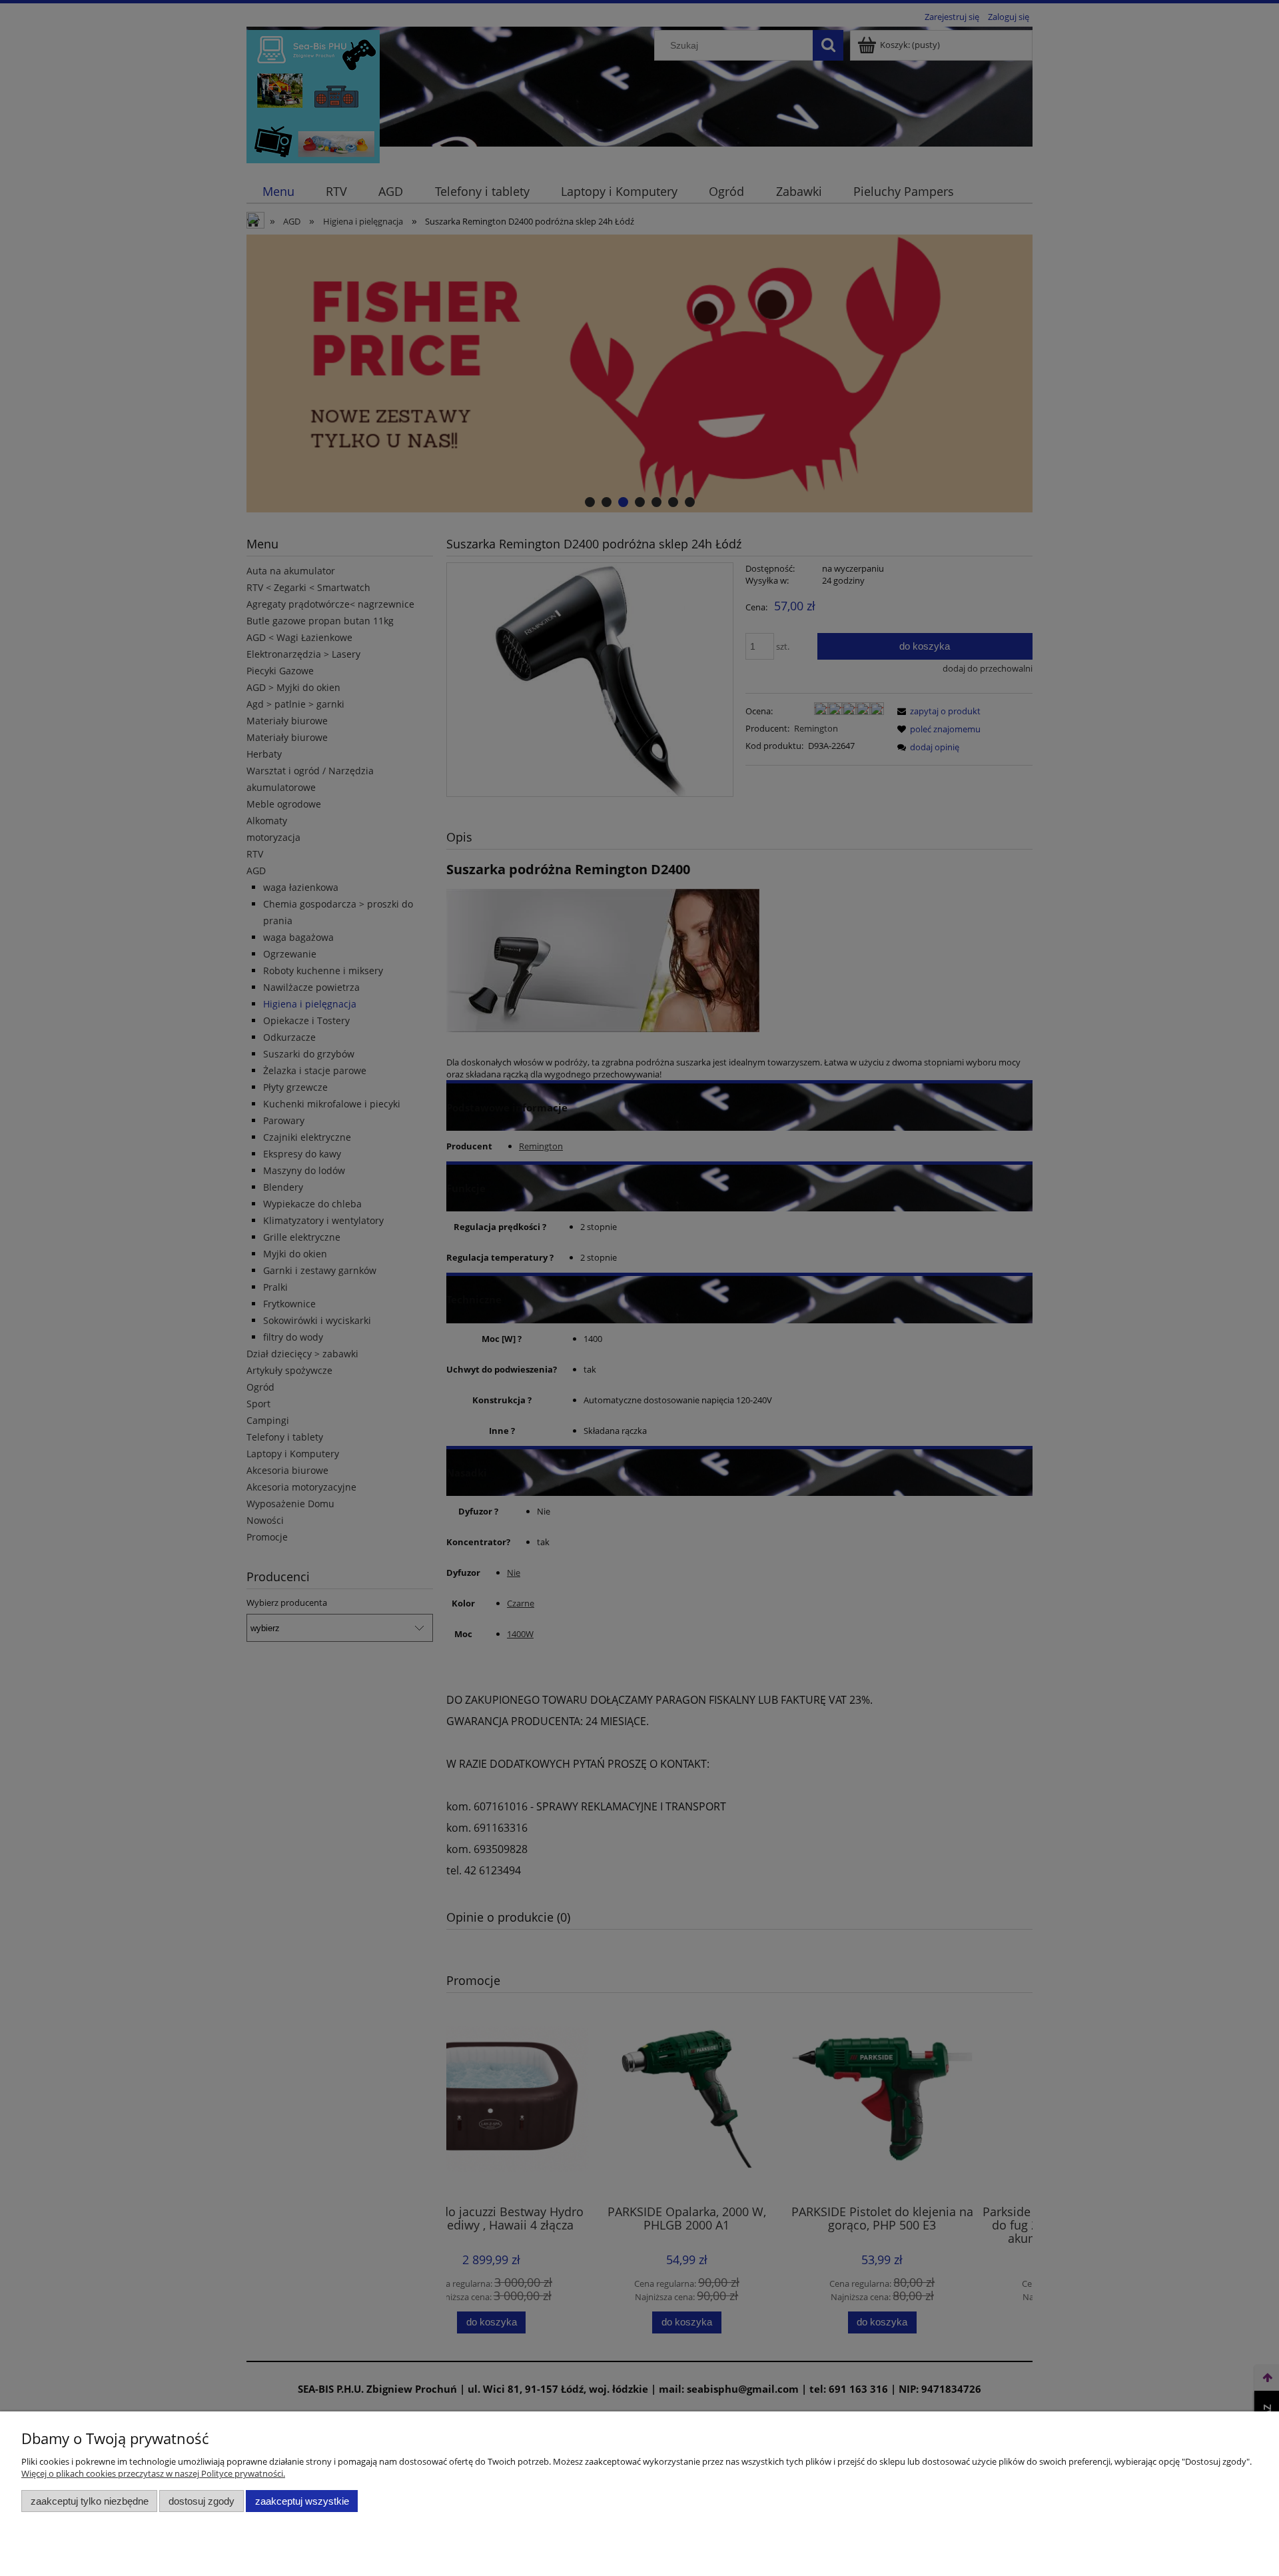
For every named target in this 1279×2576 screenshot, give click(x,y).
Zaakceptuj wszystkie (302, 2501)
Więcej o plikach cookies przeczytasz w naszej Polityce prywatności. (153, 2473)
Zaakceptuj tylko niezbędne (90, 2501)
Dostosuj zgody (202, 2501)
